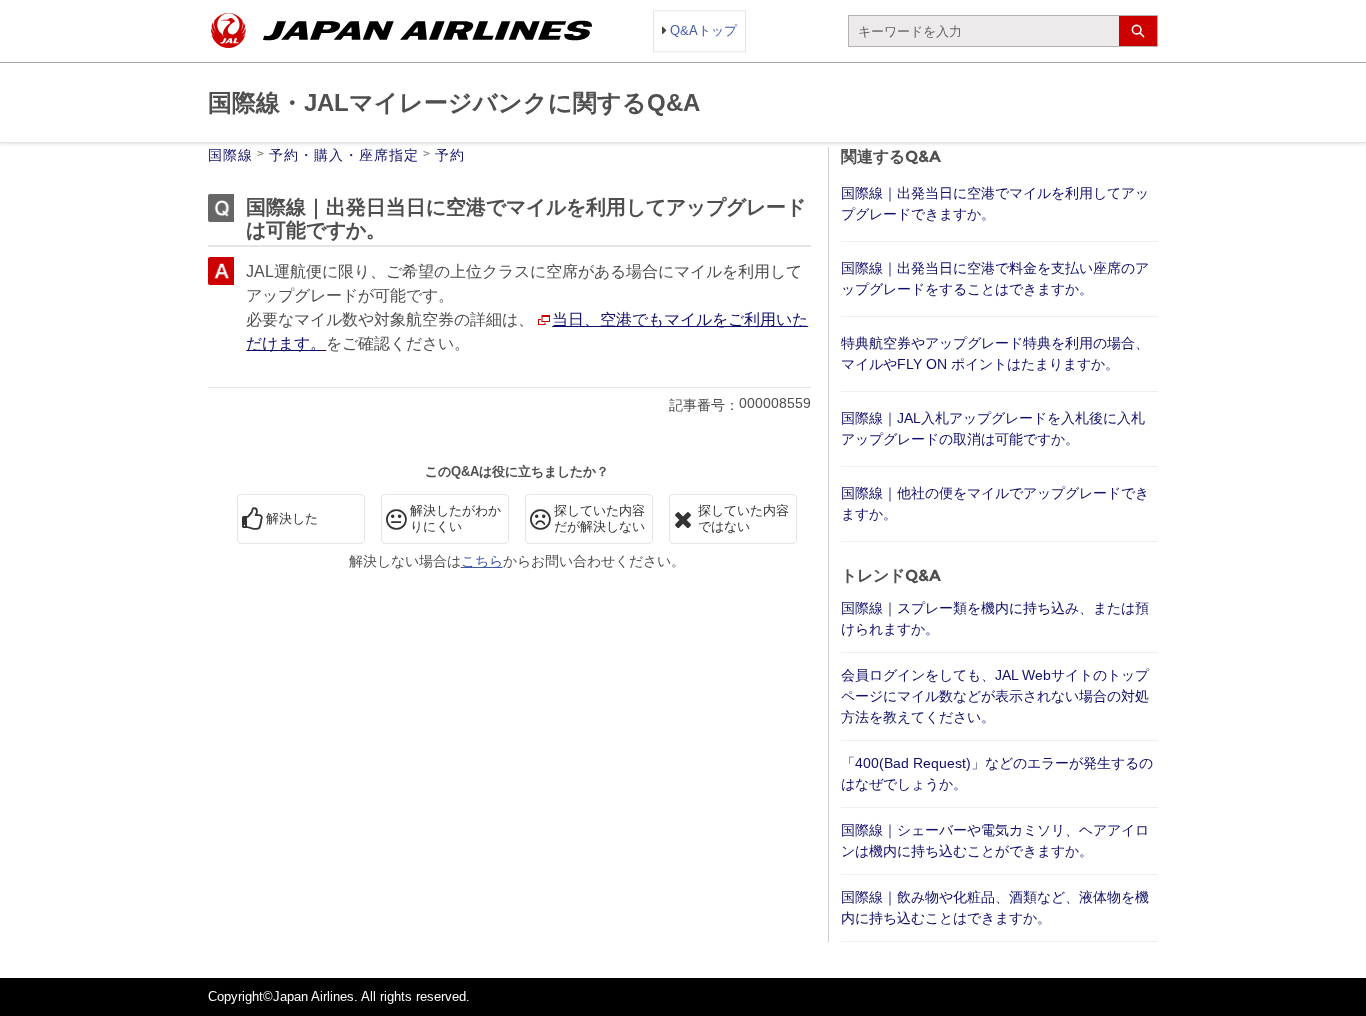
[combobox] (984, 31)
